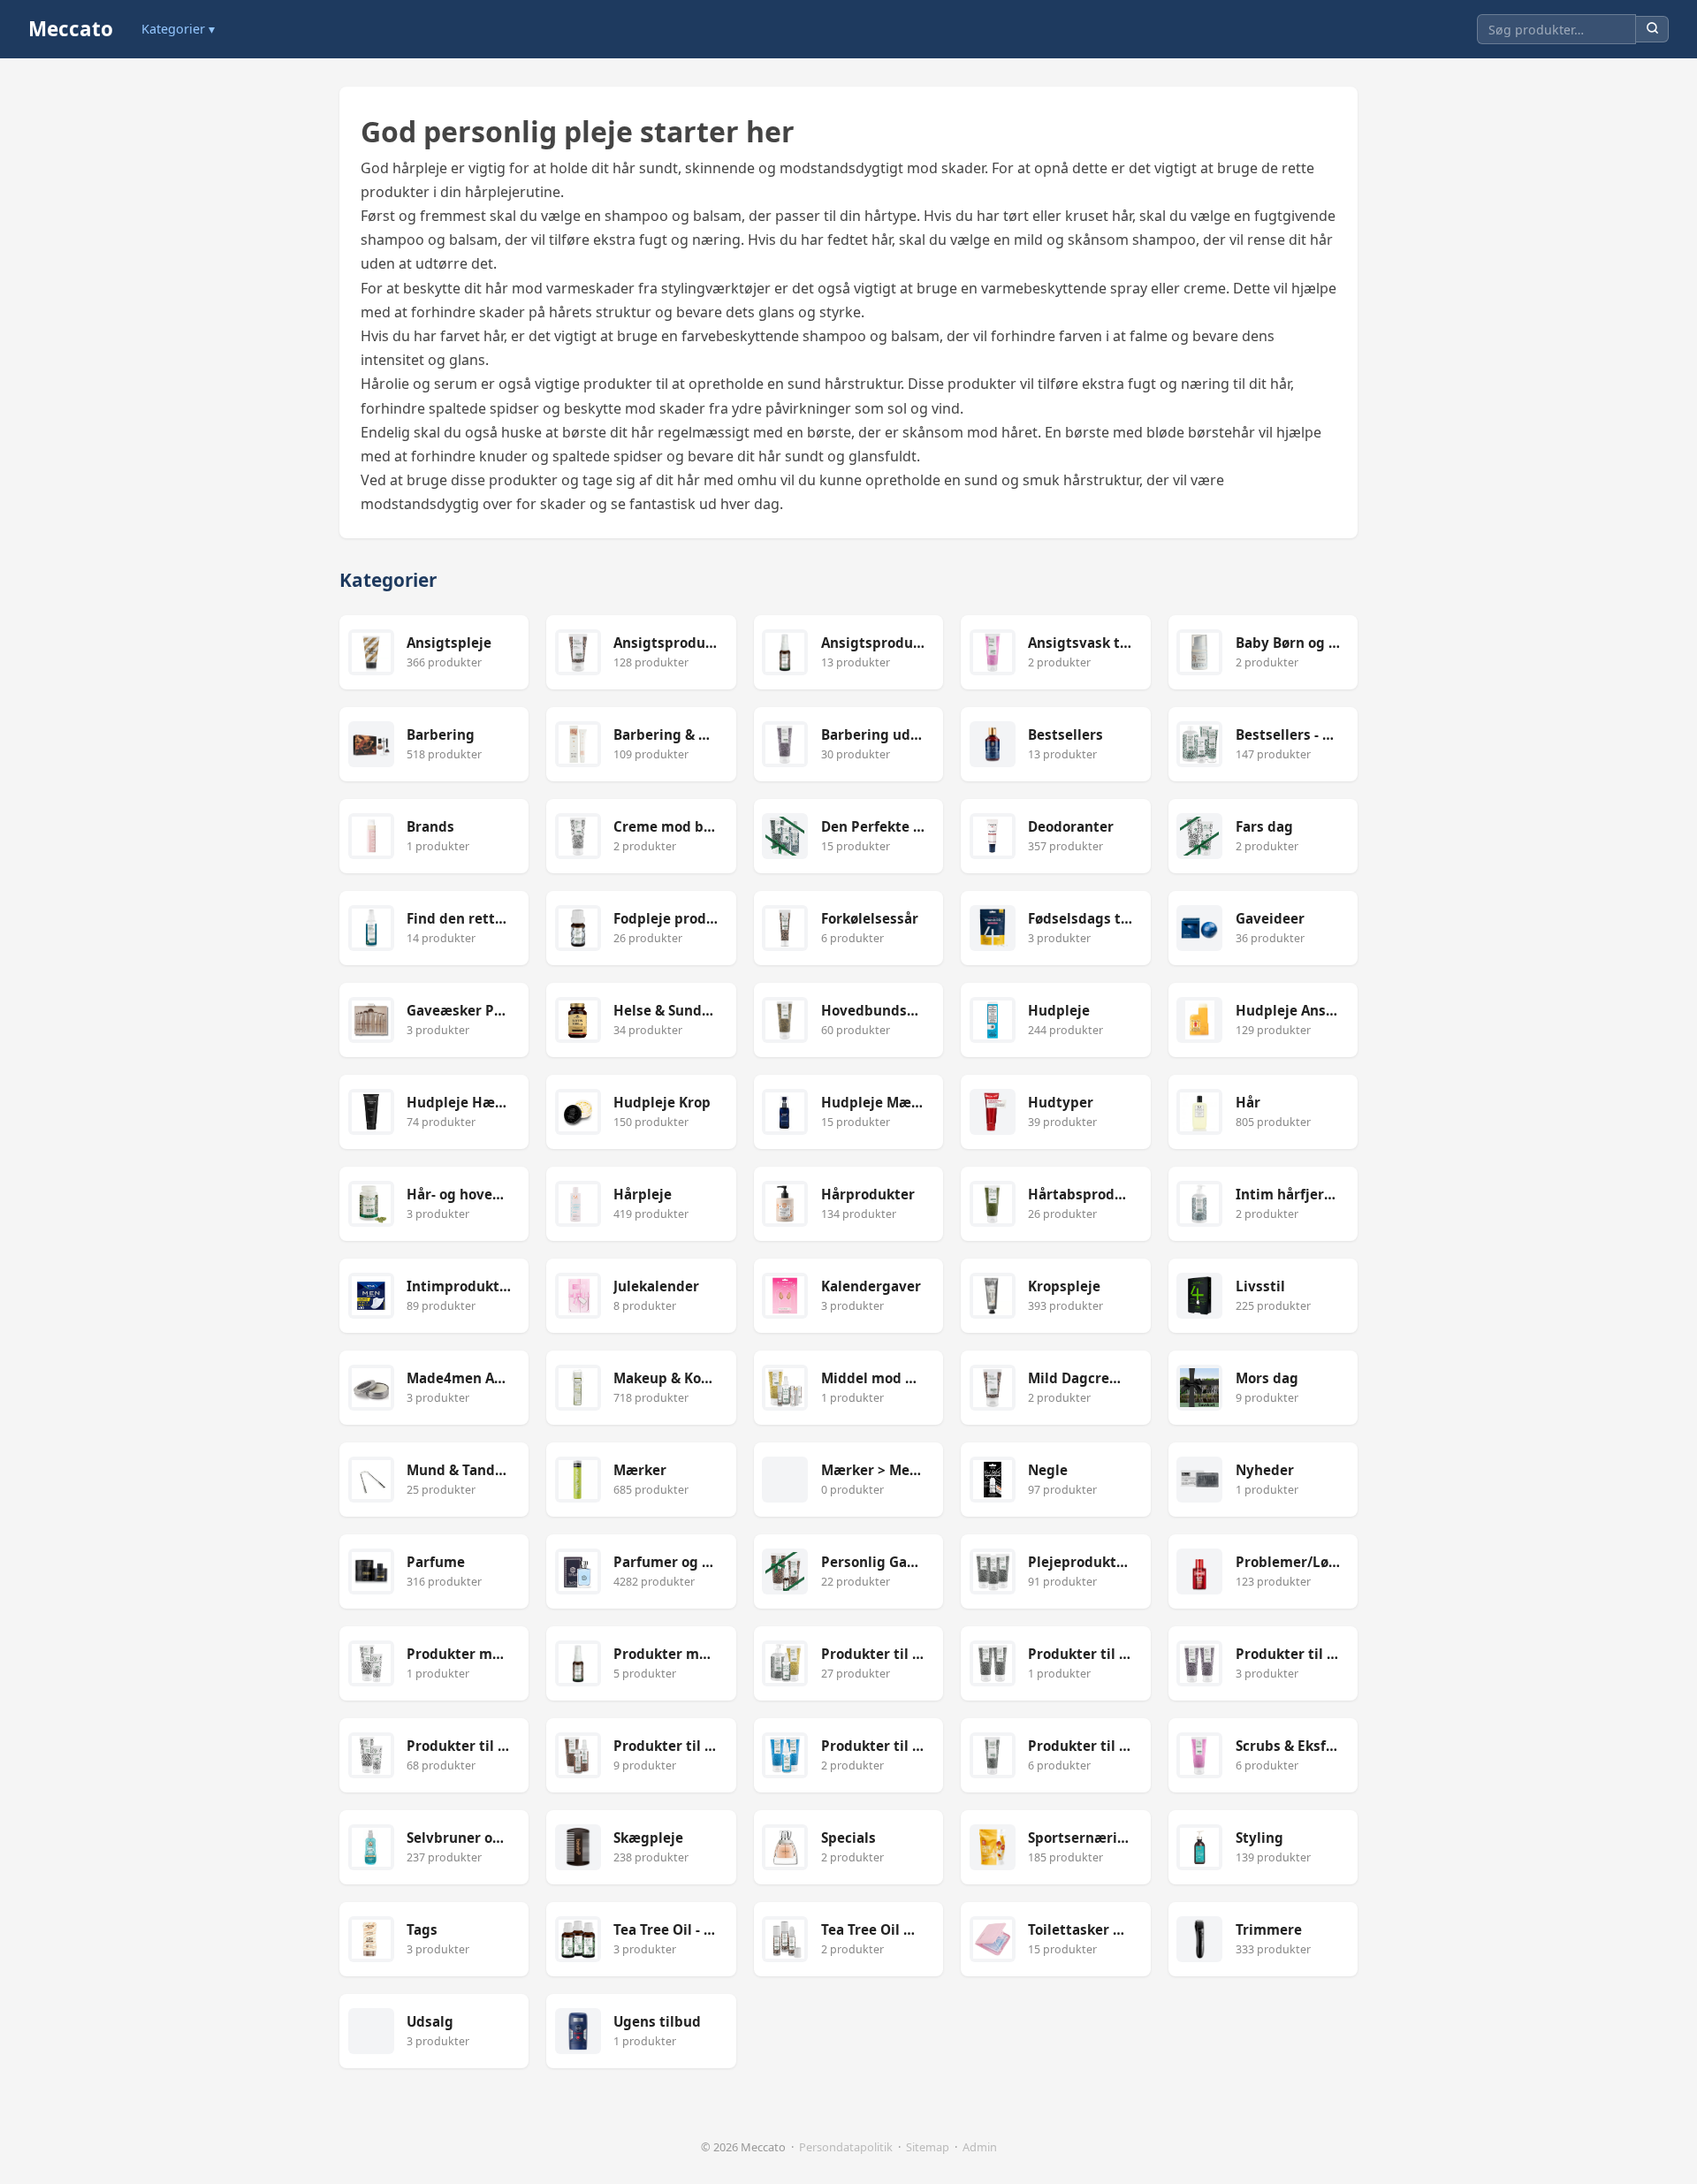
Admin (980, 2147)
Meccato (71, 29)
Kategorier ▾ (178, 29)
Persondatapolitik (846, 2147)
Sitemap (928, 2147)
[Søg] (1652, 30)
